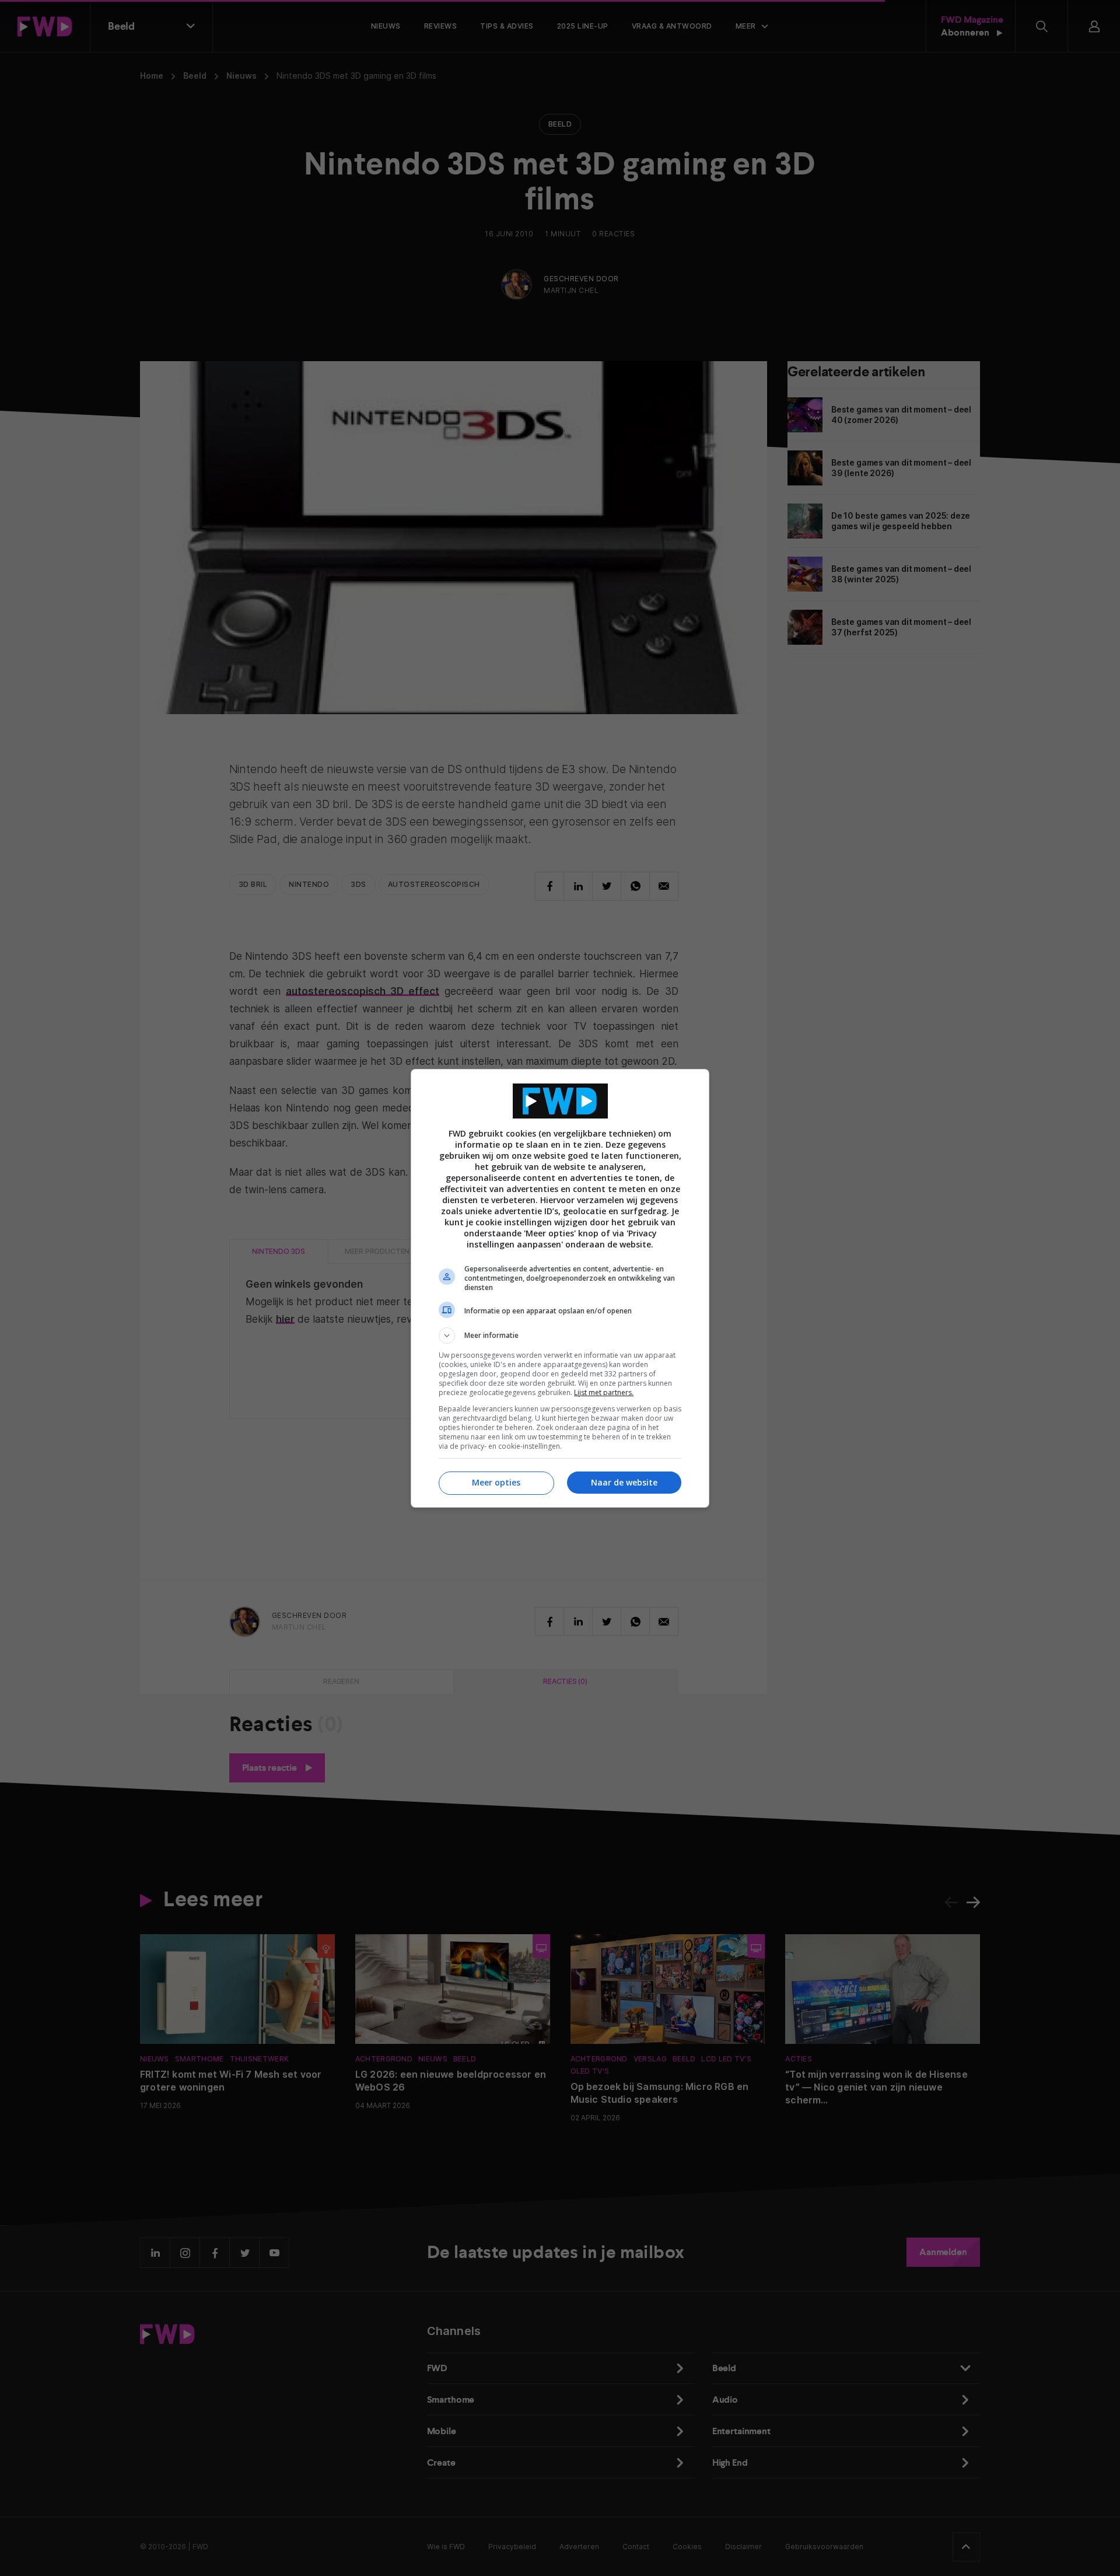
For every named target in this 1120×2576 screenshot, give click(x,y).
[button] (560, 1336)
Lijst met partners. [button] (604, 1392)
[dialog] (560, 1288)
